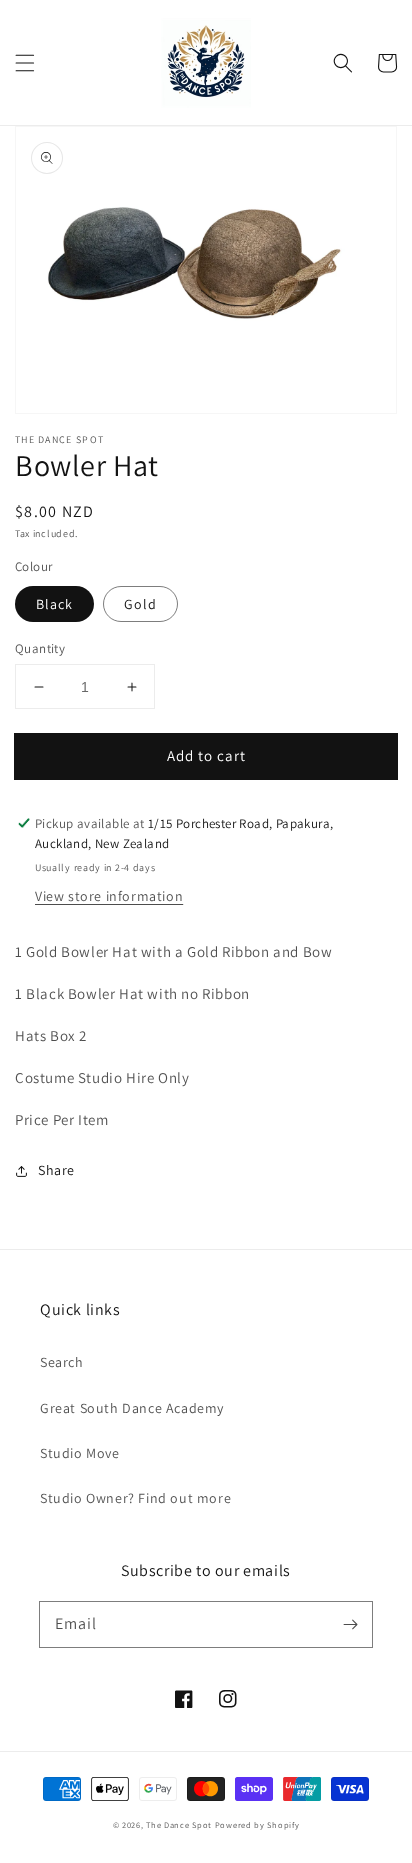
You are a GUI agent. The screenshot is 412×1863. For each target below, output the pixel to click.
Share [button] (56, 1170)
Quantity (40, 648)
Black (54, 604)
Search (62, 1362)
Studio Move (80, 1453)
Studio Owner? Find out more (135, 1498)
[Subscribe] (350, 1624)
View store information (109, 896)
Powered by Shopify (257, 1824)
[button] (25, 63)
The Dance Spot (179, 1824)
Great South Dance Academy (132, 1408)
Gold (140, 604)
